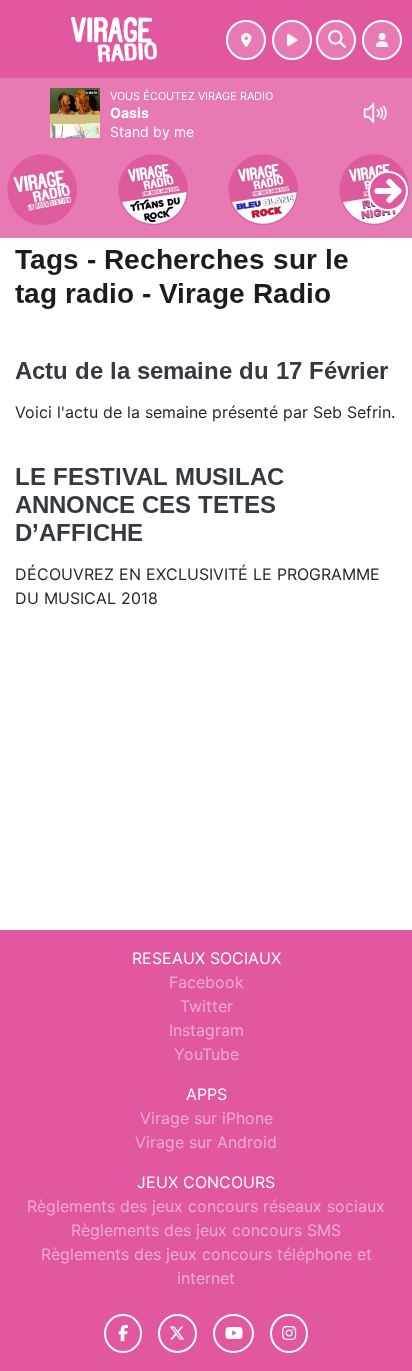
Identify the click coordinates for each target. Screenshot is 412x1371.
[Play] (26, 176)
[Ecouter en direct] (292, 40)
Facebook (206, 982)
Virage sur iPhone (206, 1118)
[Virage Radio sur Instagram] (289, 1333)
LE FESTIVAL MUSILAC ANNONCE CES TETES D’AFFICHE (149, 504)
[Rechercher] (336, 40)
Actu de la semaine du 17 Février (201, 370)
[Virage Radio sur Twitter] (177, 1333)
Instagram (206, 1030)
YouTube (206, 1054)
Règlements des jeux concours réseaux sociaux (206, 1206)
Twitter (206, 1006)
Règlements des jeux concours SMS (206, 1230)
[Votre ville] (246, 40)
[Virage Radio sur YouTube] (233, 1333)
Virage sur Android (206, 1142)
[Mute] (375, 113)
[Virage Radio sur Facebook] (123, 1333)
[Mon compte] (382, 40)
